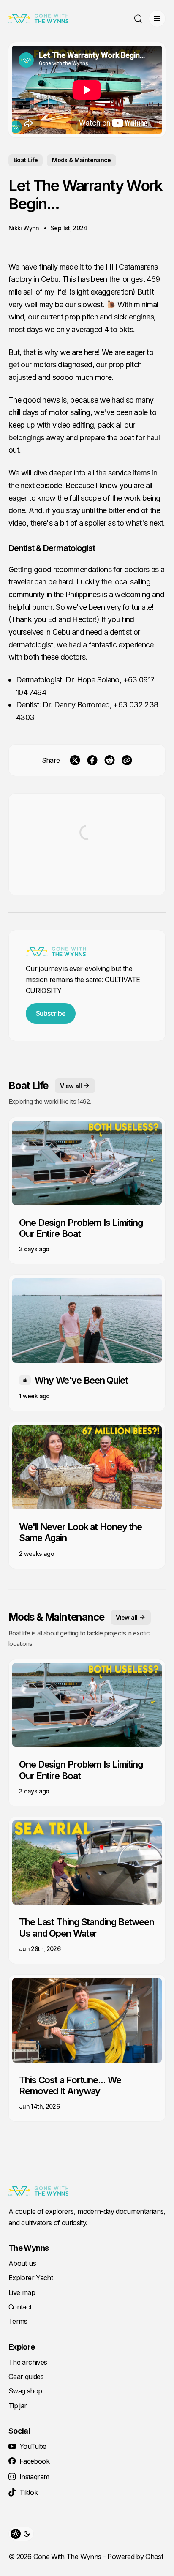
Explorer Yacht (31, 2278)
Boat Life (26, 160)
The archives (28, 2362)
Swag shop (25, 2391)
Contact (20, 2307)
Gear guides (26, 2377)
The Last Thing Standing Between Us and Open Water (87, 1927)
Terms (18, 2321)
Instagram (34, 2477)
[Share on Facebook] (92, 760)
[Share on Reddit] (110, 760)
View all (71, 1086)
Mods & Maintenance (81, 160)
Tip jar (18, 2406)
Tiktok (29, 2492)
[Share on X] (75, 760)
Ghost (154, 2557)
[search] (138, 19)
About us (22, 2263)
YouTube (33, 2446)
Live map (22, 2292)
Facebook (34, 2461)
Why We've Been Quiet (81, 1380)
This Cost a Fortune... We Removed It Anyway (70, 2085)
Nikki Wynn (24, 228)
